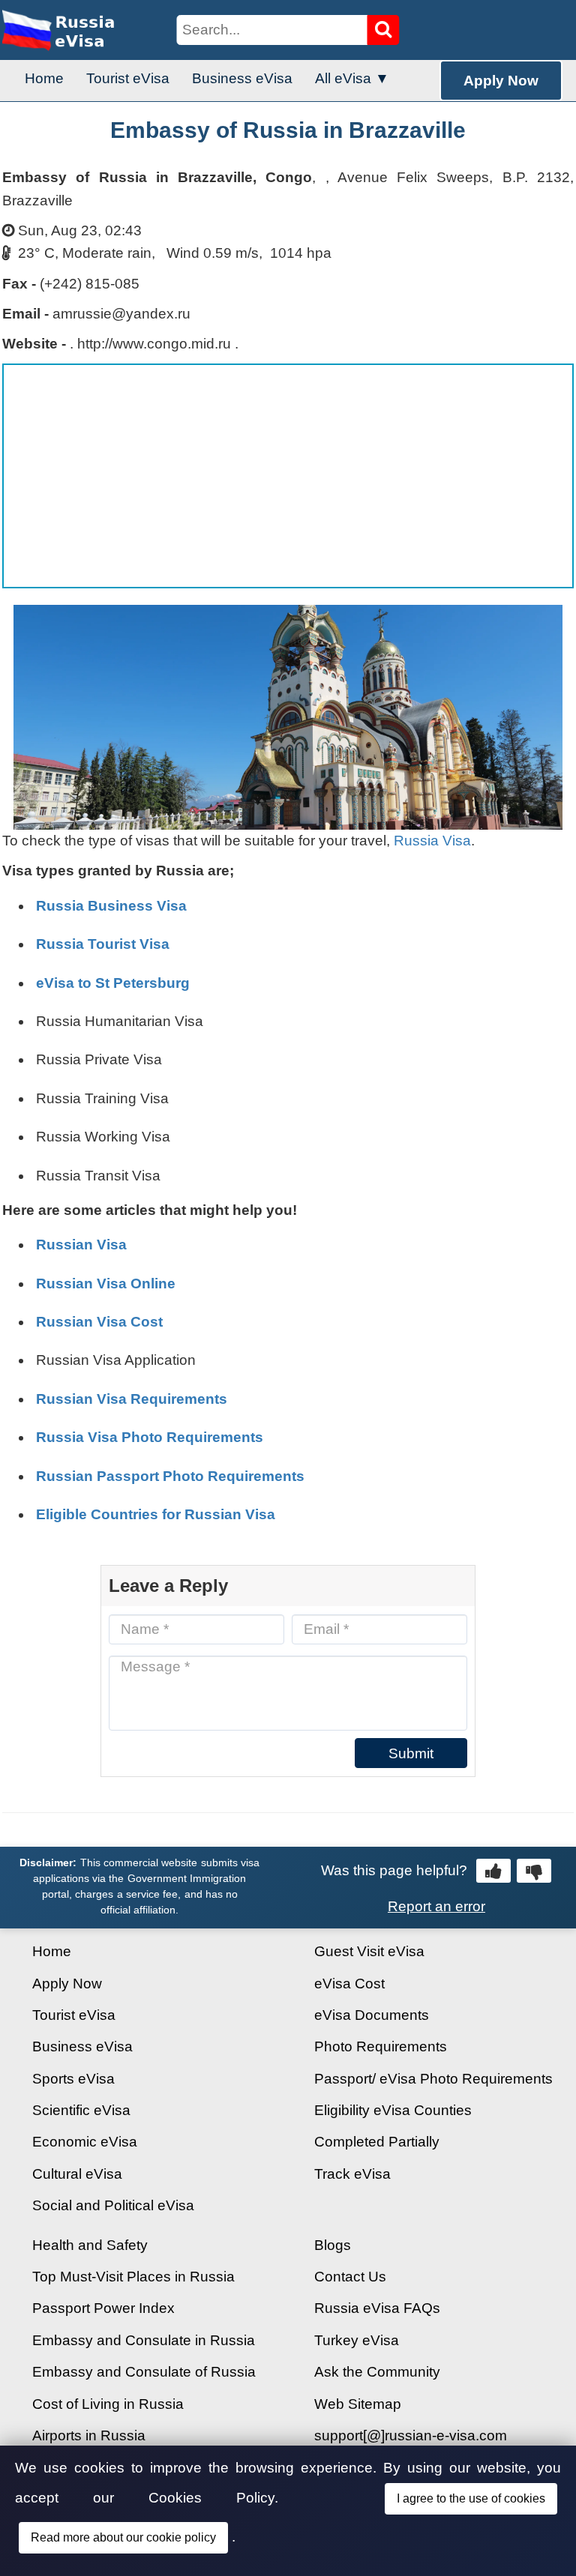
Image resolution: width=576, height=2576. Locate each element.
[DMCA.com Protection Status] (414, 2542)
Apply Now (501, 81)
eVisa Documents (372, 2015)
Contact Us (350, 2277)
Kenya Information (91, 2499)
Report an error (436, 1906)
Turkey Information (92, 2467)
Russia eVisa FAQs (377, 2308)
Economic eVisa (85, 2142)
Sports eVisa (73, 2079)
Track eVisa (352, 2174)
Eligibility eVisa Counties (393, 2110)
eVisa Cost (349, 1984)
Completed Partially (377, 2142)
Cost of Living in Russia (108, 2404)
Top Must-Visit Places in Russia (133, 2277)
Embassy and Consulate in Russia (144, 2340)
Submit (411, 1753)
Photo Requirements (381, 2046)
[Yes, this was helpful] (493, 1871)
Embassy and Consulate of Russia (144, 2372)
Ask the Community (377, 2372)
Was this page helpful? (394, 1870)
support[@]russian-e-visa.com (411, 2435)
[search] (384, 30)
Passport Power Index (103, 2308)
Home (44, 78)
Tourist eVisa (128, 78)
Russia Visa (432, 841)
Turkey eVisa (357, 2340)
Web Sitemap (358, 2404)
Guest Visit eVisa (369, 1951)
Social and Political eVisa (113, 2205)
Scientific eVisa (81, 2110)
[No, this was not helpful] (534, 1871)
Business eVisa (242, 78)
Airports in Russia (89, 2435)
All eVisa (343, 78)
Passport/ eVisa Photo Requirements (433, 2079)
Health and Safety (90, 2245)
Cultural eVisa (77, 2174)
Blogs (333, 2245)
